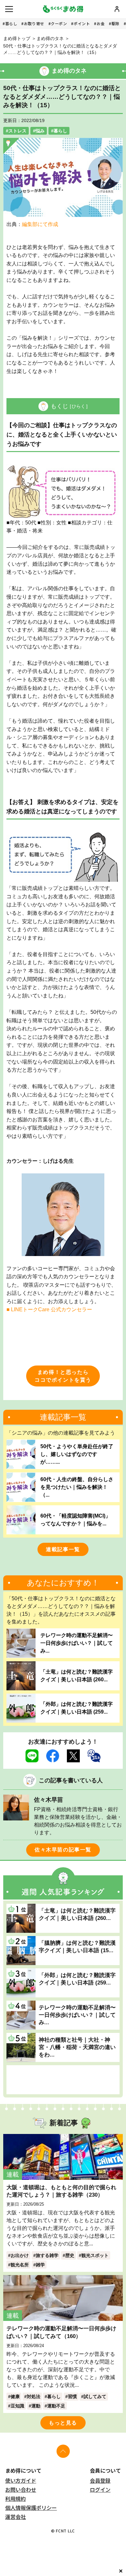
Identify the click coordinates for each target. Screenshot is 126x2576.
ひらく (79, 406)
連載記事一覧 (63, 1549)
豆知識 (17, 2406)
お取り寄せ (34, 23)
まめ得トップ (17, 38)
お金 (101, 23)
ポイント (82, 23)
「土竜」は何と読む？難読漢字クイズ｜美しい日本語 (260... (77, 1676)
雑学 (40, 2265)
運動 (36, 2406)
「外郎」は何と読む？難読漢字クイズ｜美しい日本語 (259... (77, 1708)
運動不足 (56, 2406)
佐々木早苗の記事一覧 (63, 1850)
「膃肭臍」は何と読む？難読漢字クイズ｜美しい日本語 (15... (77, 1947)
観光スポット (95, 2255)
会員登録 (100, 2480)
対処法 (34, 2396)
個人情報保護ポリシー (31, 2508)
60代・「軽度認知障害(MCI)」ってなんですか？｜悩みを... (75, 1520)
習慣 (72, 2396)
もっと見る (63, 2423)
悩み (40, 131)
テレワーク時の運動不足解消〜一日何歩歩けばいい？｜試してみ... (77, 1643)
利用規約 (16, 2499)
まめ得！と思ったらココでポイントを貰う (63, 1376)
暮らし (11, 23)
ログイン (100, 2489)
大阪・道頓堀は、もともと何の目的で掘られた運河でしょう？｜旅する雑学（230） (61, 2191)
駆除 (115, 23)
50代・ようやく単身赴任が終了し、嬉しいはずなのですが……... (77, 1454)
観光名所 (20, 2265)
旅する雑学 (47, 2255)
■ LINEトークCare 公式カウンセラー (49, 1309)
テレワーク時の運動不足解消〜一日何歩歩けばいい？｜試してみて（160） (61, 2332)
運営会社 (16, 2517)
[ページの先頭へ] (63, 2451)
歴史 (70, 2255)
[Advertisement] (63, 2080)
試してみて (95, 2396)
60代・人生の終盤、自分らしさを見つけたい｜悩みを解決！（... (77, 1487)
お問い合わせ (21, 2489)
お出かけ (20, 2255)
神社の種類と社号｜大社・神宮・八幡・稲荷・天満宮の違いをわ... (77, 2047)
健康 (15, 2396)
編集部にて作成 (40, 224)
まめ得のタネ (50, 38)
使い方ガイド (21, 2480)
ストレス (17, 131)
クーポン (59, 23)
